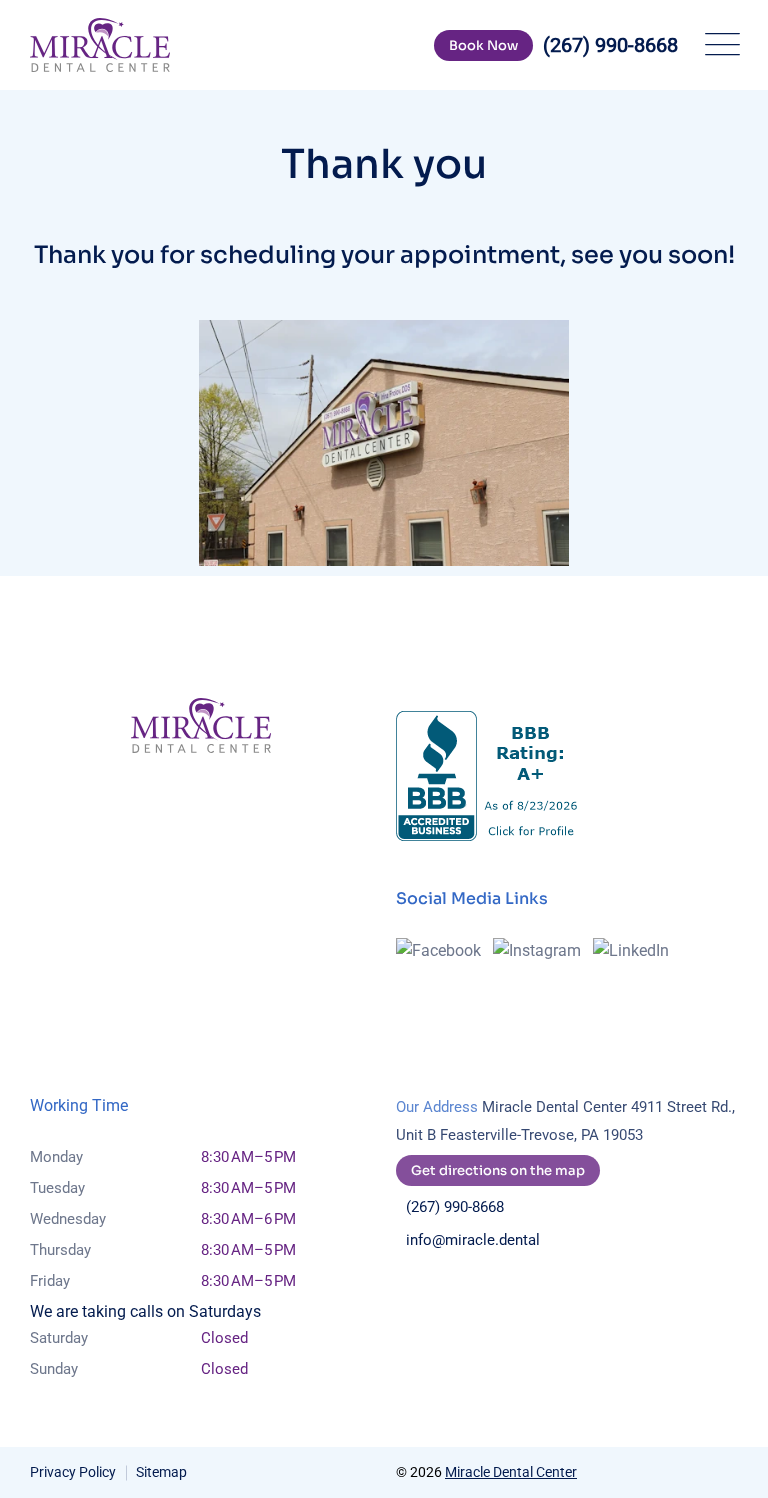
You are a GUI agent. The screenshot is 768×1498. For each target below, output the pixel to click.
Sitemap (161, 1472)
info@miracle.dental (473, 1240)
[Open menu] (718, 45)
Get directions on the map (498, 1170)
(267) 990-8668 (455, 1207)
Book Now (483, 45)
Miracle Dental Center (511, 1472)
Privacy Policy (73, 1472)
